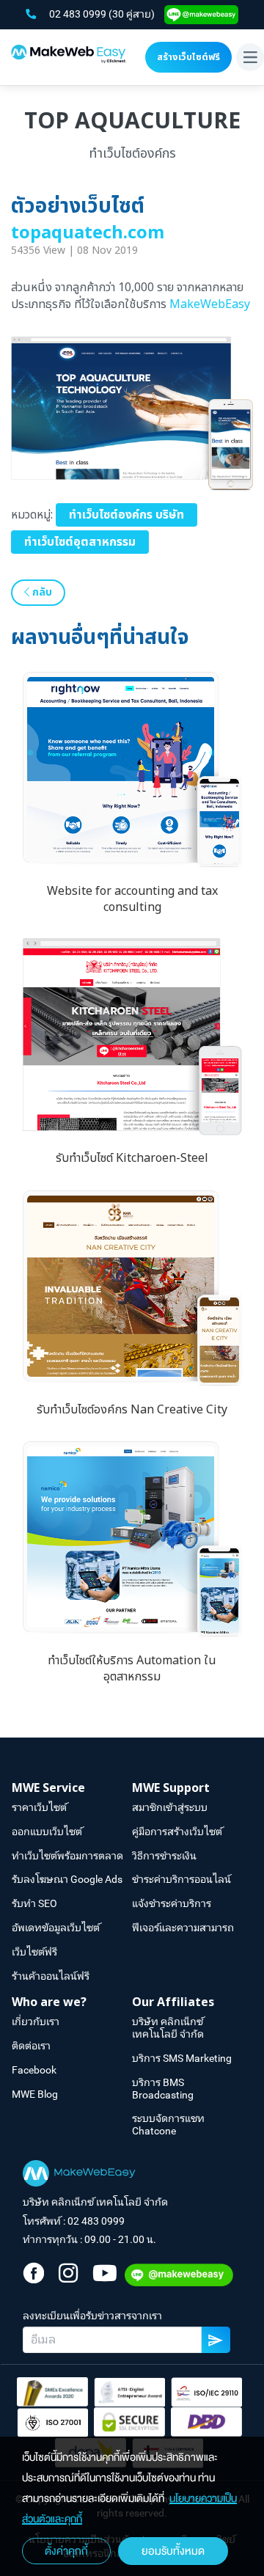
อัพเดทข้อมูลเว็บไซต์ (56, 1928)
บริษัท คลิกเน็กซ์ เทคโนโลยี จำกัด (168, 2028)
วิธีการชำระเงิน (164, 1856)
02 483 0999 (79, 14)
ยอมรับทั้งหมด (173, 2551)
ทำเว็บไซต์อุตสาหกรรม (80, 542)
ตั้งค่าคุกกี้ (66, 2551)
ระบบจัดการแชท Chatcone (168, 2125)
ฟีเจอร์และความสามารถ (183, 1928)
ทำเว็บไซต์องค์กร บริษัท (126, 515)
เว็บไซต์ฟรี (34, 1952)
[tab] (72, 1789)
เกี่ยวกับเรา (36, 2021)
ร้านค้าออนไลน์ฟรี (51, 1976)
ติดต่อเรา (31, 2046)
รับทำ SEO (34, 1903)
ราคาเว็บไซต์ (39, 1807)
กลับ (41, 592)
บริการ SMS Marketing (182, 2058)
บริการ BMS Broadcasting (163, 2089)
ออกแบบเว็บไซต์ (47, 1832)
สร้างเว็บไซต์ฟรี (188, 57)
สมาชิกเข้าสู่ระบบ (170, 1807)
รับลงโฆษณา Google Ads (67, 1879)
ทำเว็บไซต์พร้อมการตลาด (67, 1856)
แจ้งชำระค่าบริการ (172, 1903)
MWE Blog (35, 2094)
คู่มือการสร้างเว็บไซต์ (177, 1832)
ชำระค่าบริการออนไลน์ (181, 1879)
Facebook (34, 2070)
